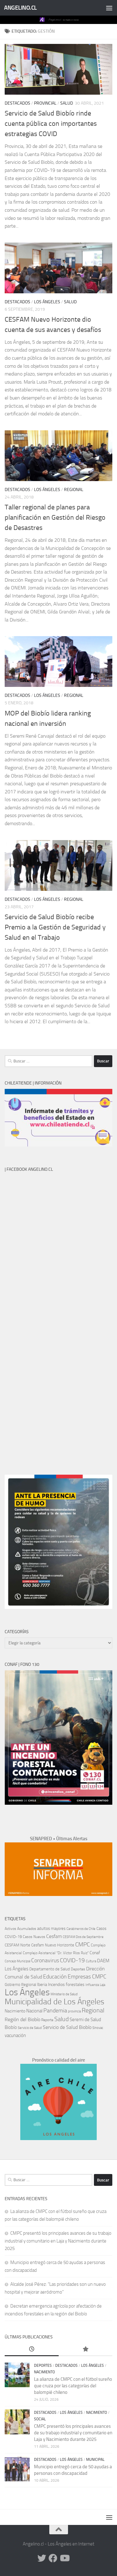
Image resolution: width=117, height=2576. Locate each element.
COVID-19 (72, 1960)
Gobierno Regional (20, 1985)
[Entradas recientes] (32, 2349)
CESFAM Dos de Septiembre (83, 1937)
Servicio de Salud (30, 2028)
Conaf (95, 1953)
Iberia (42, 1984)
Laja (102, 1985)
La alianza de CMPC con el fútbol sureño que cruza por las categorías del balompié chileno (73, 2386)
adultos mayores (51, 1928)
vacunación (15, 2035)
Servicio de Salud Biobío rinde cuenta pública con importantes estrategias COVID (51, 124)
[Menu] (109, 8)
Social (40, 2419)
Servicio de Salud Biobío (67, 2027)
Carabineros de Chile (81, 1929)
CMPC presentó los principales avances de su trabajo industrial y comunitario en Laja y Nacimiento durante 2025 (58, 2241)
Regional (74, 490)
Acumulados (27, 1929)
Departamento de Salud (50, 1969)
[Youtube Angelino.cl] (64, 2558)
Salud (67, 103)
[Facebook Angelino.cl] (53, 2558)
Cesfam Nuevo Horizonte (53, 1945)
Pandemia (55, 2011)
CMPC (83, 1944)
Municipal (95, 2460)
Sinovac (98, 2028)
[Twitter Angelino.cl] (42, 2558)
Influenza (92, 1985)
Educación (55, 1977)
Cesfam (54, 1936)
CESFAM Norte (17, 1945)
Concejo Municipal (17, 1961)
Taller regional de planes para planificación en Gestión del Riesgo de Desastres (55, 518)
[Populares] (86, 2349)
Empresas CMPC (87, 1977)
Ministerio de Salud (64, 1994)
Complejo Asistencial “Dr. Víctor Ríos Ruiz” (56, 1953)
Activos (10, 1929)
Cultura (91, 1961)
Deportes (78, 1969)
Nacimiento (15, 2011)
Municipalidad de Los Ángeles (54, 2002)
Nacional (34, 2011)
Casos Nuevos (34, 1937)
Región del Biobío (22, 2019)
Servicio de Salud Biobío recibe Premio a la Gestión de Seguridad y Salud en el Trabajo (55, 927)
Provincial (45, 103)
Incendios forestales (66, 1985)
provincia (74, 2011)
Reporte (47, 2020)
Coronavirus (45, 1961)
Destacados (17, 103)
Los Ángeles (47, 302)
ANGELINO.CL (20, 8)
